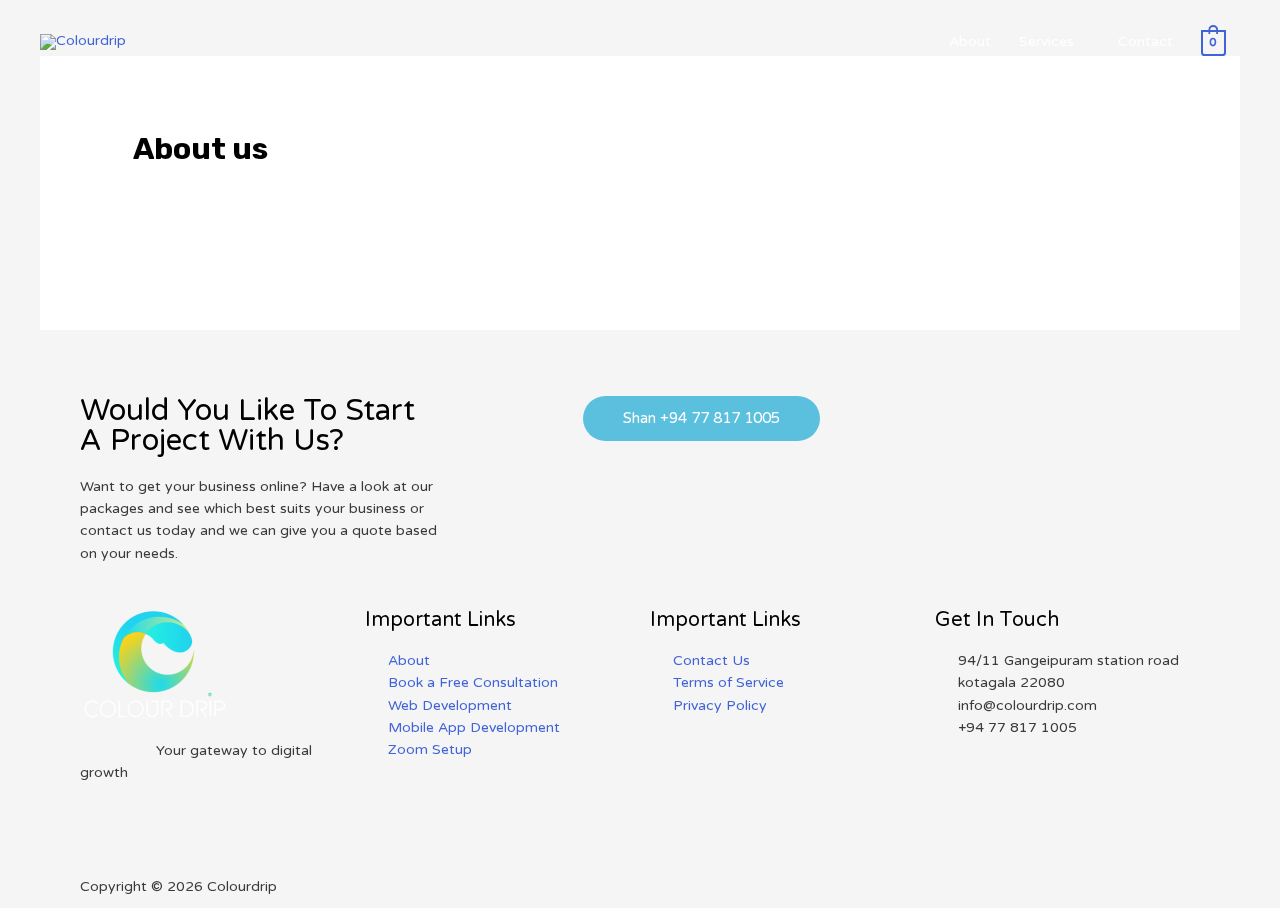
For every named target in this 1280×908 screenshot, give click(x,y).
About (970, 41)
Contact (1145, 41)
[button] (701, 418)
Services (1046, 41)
